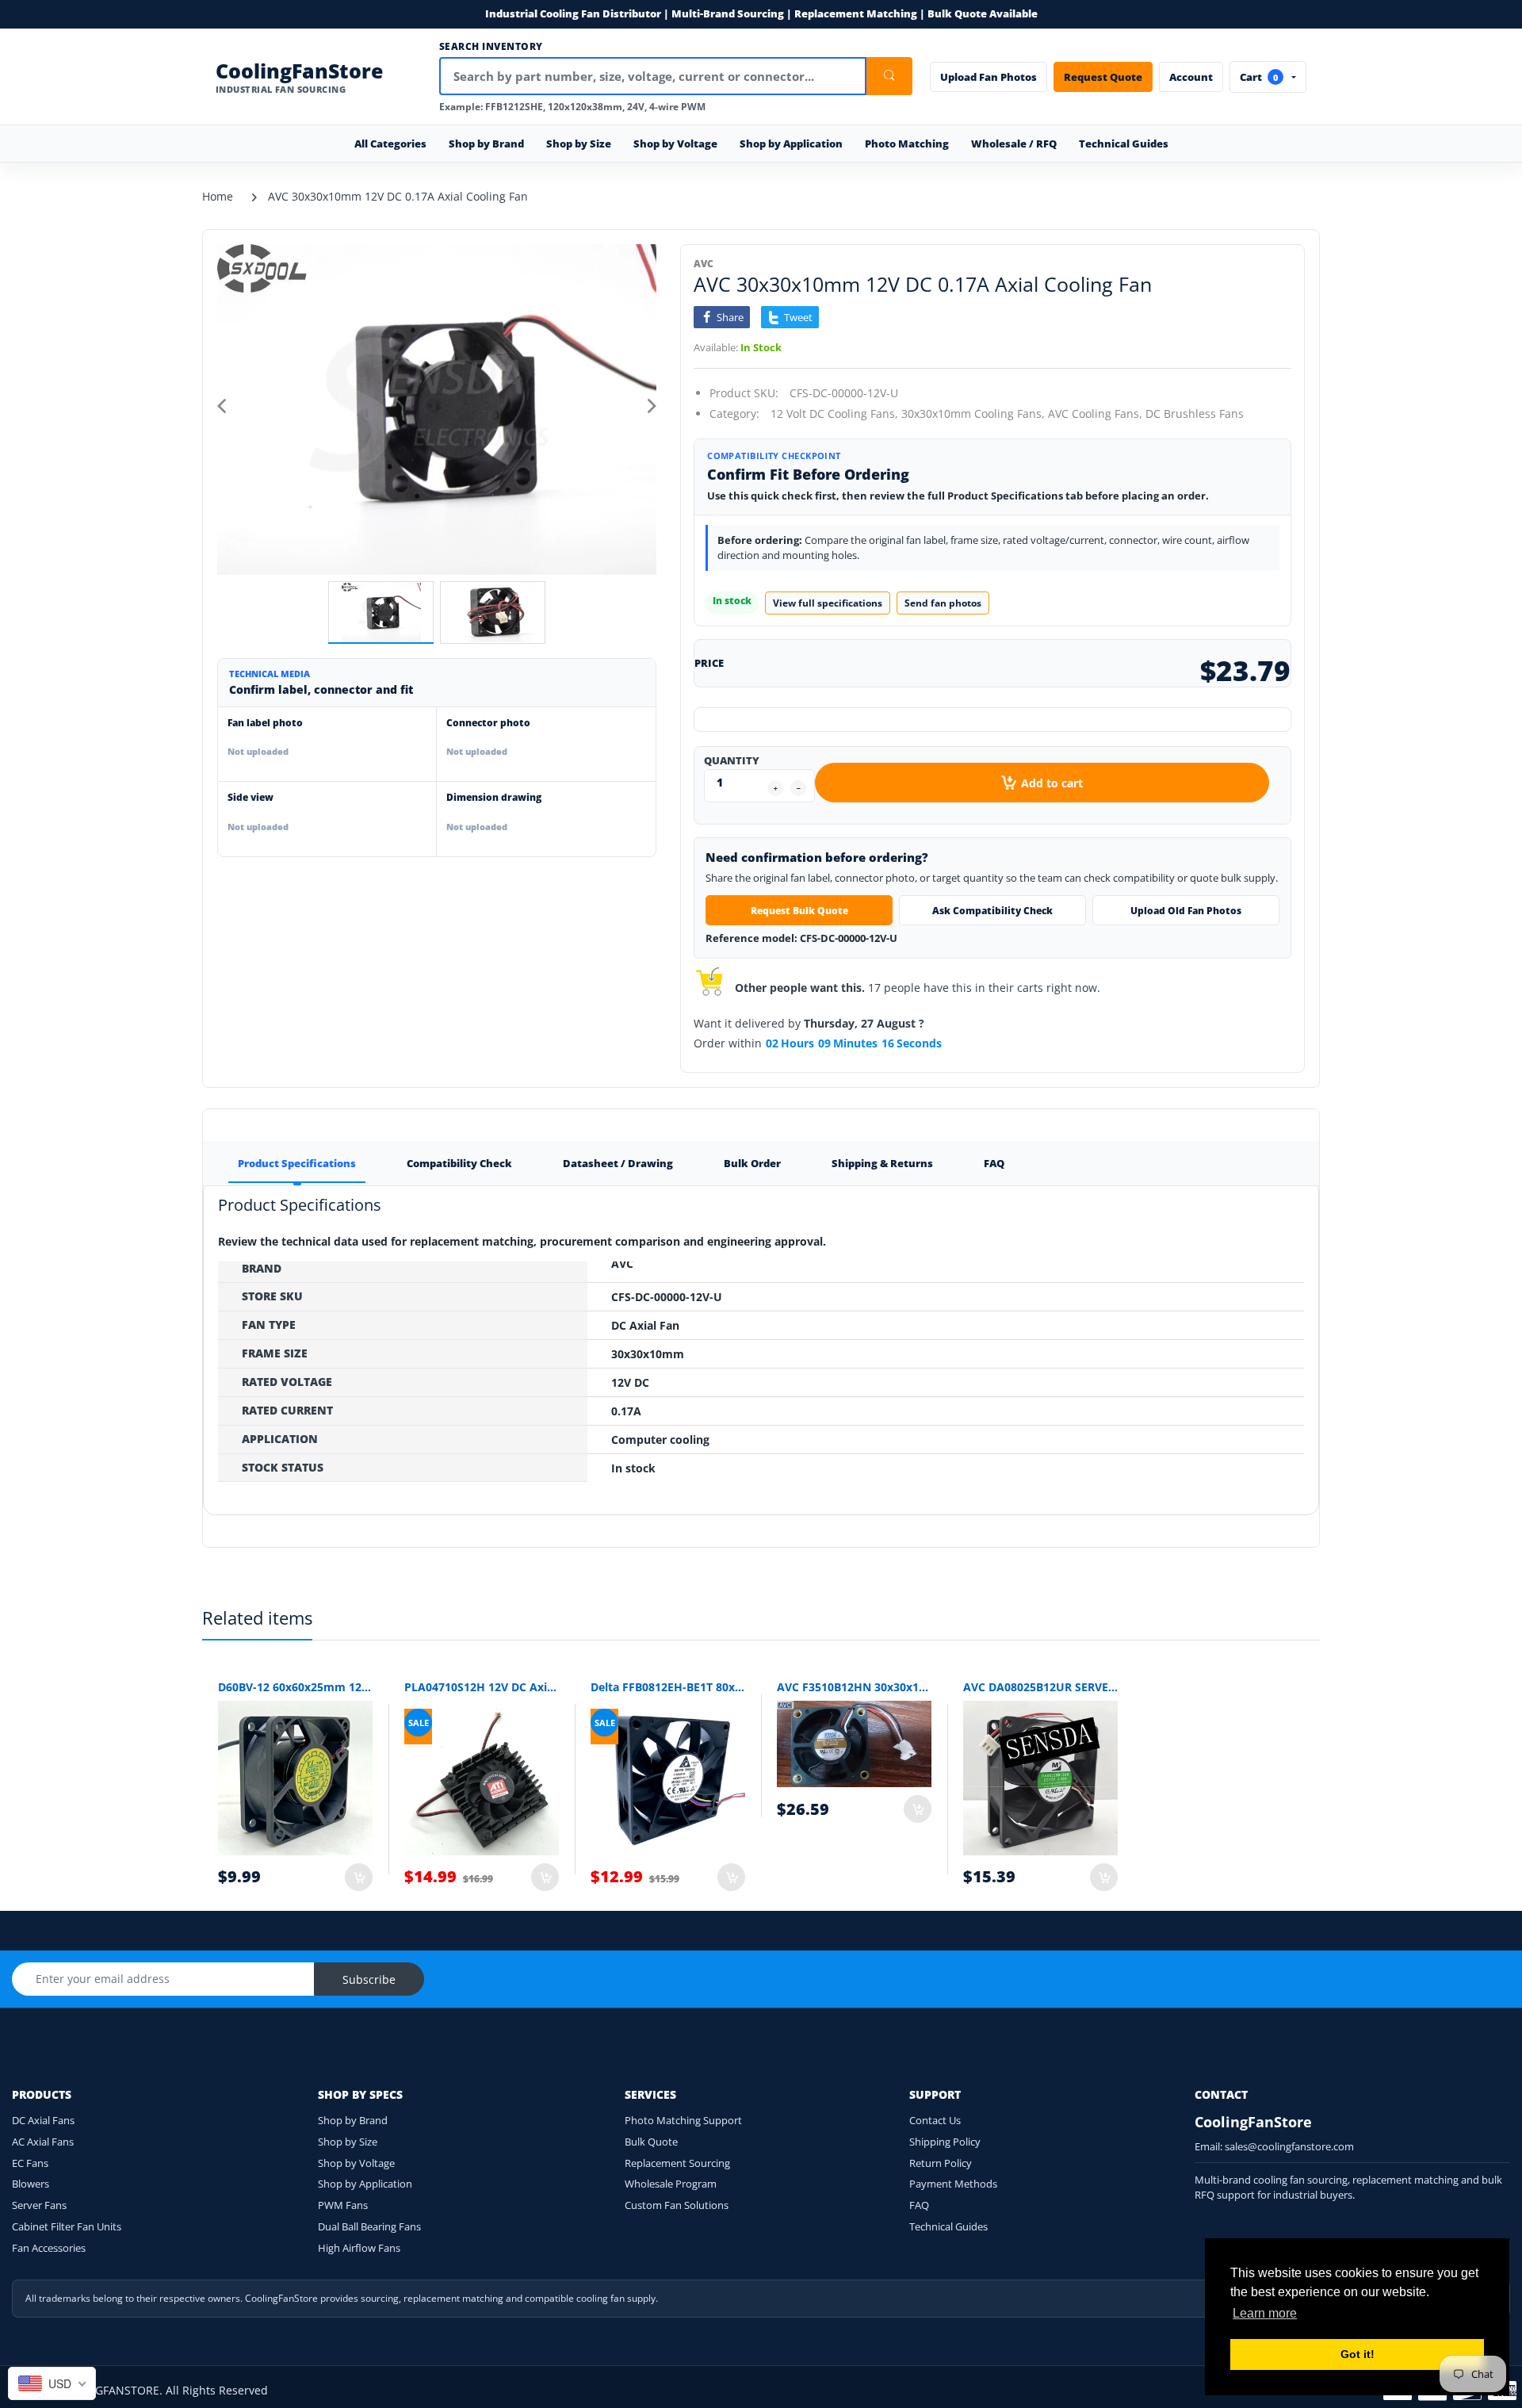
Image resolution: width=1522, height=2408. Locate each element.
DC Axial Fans (43, 2120)
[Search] (889, 76)
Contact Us (935, 2120)
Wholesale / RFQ (1014, 144)
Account (1191, 77)
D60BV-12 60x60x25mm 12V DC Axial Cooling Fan (295, 1687)
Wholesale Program (671, 2184)
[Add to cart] (359, 1877)
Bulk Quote (651, 2142)
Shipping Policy (945, 2142)
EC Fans (30, 2163)
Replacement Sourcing (677, 2163)
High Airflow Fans (359, 2248)
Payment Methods (953, 2184)
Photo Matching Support (683, 2120)
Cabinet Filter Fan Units (67, 2226)
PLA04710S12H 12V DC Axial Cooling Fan (482, 1687)
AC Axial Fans (43, 2142)
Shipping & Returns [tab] (882, 1163)
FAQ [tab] (994, 1163)
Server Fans (39, 2205)
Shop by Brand (353, 2120)
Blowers (31, 2184)
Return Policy (941, 2163)
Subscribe (369, 1979)
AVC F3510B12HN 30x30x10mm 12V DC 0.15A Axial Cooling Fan (854, 1687)
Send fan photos (943, 603)
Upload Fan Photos (989, 77)
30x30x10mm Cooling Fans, (973, 413)
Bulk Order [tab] (752, 1163)
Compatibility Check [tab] (459, 1163)
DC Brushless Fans (1195, 413)
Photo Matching (907, 144)
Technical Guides (1124, 144)
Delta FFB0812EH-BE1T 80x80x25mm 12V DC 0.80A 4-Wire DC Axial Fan (668, 1687)
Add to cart (1052, 783)
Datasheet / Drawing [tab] (618, 1163)
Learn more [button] (1265, 2313)
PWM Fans (343, 2205)
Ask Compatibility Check (992, 911)
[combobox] (52, 2383)
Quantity (732, 760)
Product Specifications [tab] (297, 1163)
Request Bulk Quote (799, 911)
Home (218, 196)
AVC (704, 264)
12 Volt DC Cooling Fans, (834, 413)
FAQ (919, 2205)
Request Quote (1103, 77)
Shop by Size (348, 2142)
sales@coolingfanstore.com (1289, 2146)
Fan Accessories (49, 2248)
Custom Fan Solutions (677, 2205)
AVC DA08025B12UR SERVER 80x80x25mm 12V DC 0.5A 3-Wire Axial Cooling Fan (1040, 1687)
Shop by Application (365, 2184)
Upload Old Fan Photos (1186, 911)
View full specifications (828, 603)
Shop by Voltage (356, 2163)
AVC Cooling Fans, (1095, 413)
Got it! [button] (1358, 2354)
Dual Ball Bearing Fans (369, 2226)
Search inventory (491, 47)
